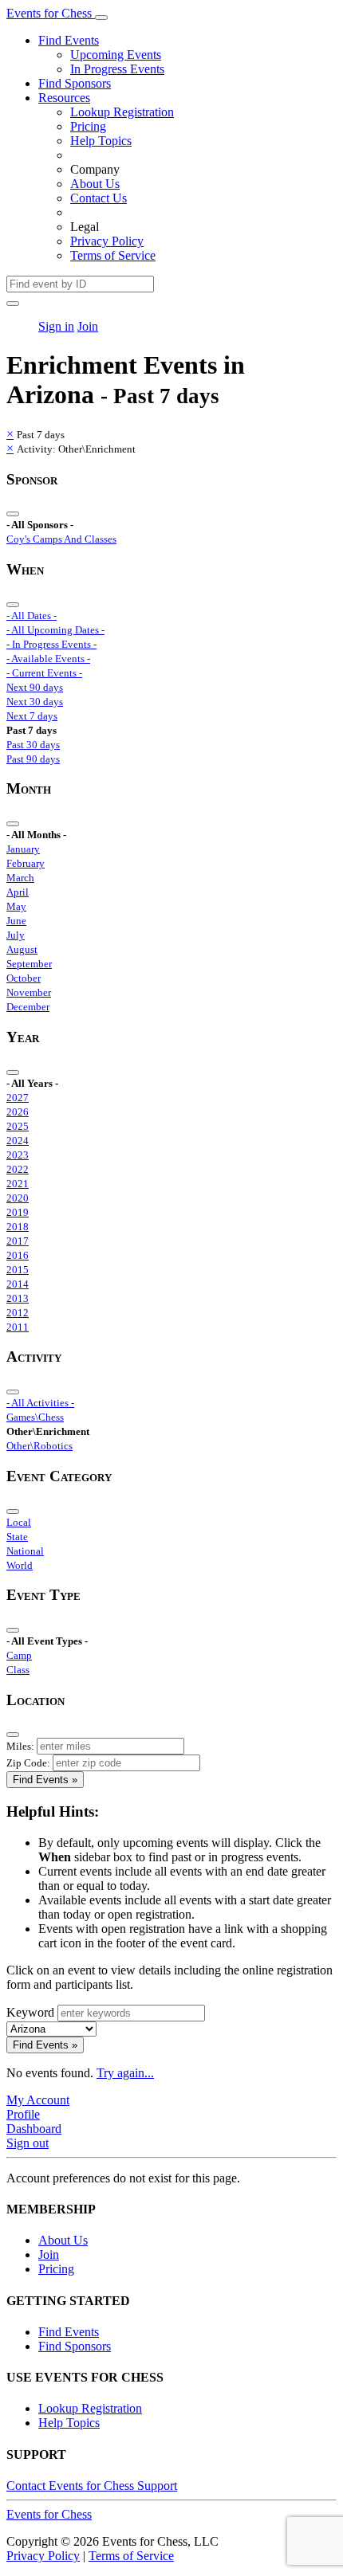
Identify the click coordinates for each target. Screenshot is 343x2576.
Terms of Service (113, 255)
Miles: (20, 1746)
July (16, 935)
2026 (18, 1112)
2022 (18, 1169)
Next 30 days (35, 702)
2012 (18, 1313)
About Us (95, 184)
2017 (18, 1241)
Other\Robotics (39, 1446)
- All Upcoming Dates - (55, 630)
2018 (18, 1227)
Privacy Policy (107, 241)
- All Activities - (40, 1403)
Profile (23, 2114)
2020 (18, 1198)
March (20, 878)
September (29, 964)
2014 (18, 1284)
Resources (64, 98)
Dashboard (34, 2129)
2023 (18, 1155)
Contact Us (99, 198)
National (25, 1551)
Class (18, 1670)
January (23, 849)
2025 (18, 1126)
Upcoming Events (116, 55)
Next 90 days (35, 687)
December (28, 1007)
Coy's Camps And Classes (61, 539)
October (24, 978)
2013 (18, 1298)
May (16, 906)
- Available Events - (48, 659)
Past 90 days (33, 759)
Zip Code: (28, 1763)
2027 (18, 1098)
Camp (19, 1655)
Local (19, 1522)
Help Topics (101, 141)
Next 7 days (32, 716)
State (17, 1537)
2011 (18, 1327)
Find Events (69, 40)
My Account (38, 2100)
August (22, 949)
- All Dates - (32, 616)
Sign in (56, 326)
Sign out (28, 2143)
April (18, 892)
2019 (18, 1212)
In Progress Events (117, 69)
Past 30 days (33, 745)
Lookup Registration (122, 112)
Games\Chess (35, 1417)
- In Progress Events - (51, 644)
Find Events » (45, 1780)
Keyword (30, 2012)
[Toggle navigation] (101, 18)
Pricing (88, 126)
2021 (18, 1184)
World (20, 1565)
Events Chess (49, 2514)
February (26, 863)
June (16, 921)
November (29, 992)
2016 (18, 1255)
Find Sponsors (75, 83)
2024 (18, 1141)
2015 (18, 1270)
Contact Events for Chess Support (92, 2486)
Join (88, 326)
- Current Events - (44, 673)
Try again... (125, 2073)
